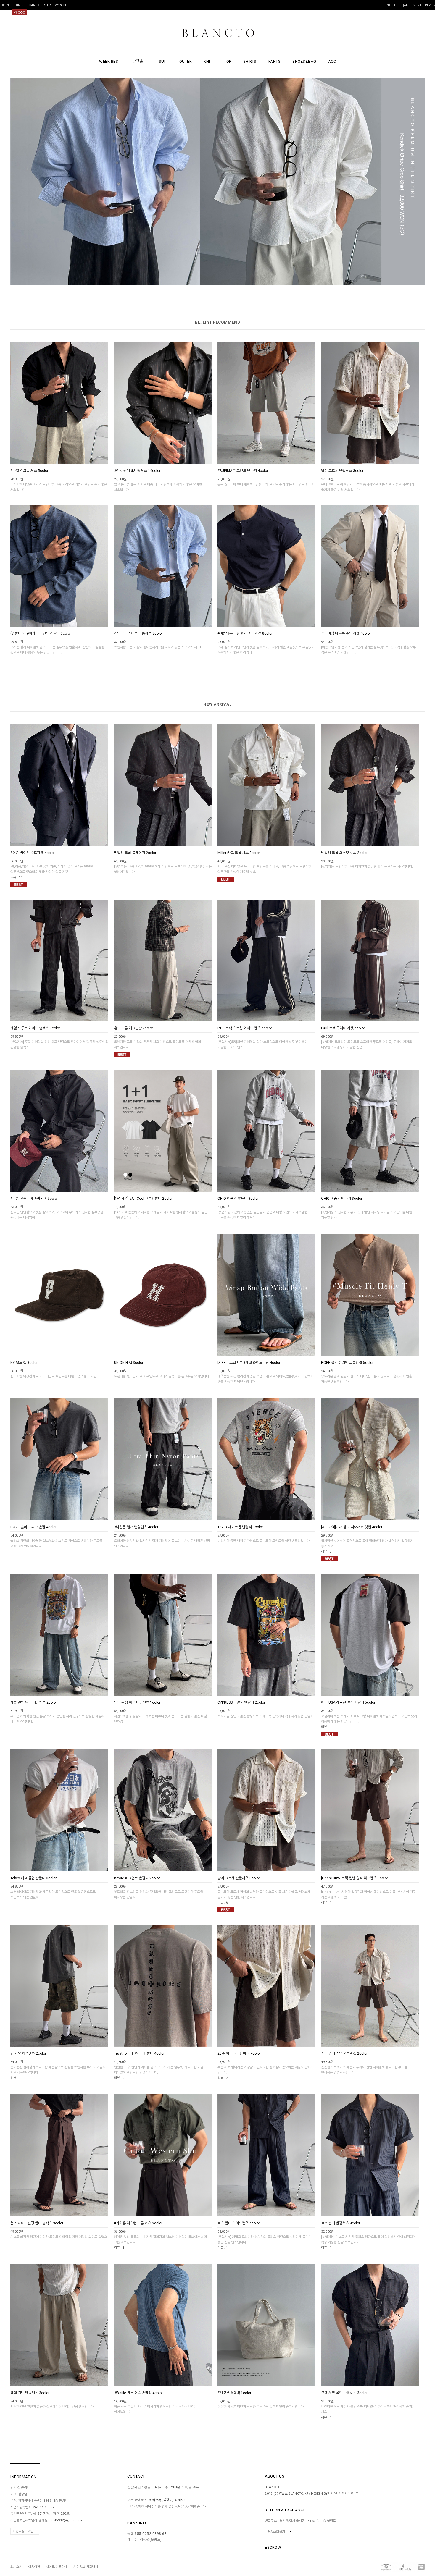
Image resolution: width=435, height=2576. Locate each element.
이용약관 (34, 2567)
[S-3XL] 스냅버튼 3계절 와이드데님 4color (249, 1363)
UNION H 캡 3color (129, 1363)
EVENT (417, 5)
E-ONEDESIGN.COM (343, 2493)
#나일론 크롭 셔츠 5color (29, 471)
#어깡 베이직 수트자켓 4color (33, 853)
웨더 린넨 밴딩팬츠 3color (30, 2393)
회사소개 (16, 2567)
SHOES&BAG (304, 61)
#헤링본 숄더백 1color (234, 2393)
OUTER (186, 61)
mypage (61, 5)
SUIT (163, 61)
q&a (405, 5)
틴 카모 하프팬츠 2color (28, 2053)
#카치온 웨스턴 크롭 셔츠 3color (138, 2223)
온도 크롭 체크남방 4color (133, 1028)
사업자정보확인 (23, 2531)
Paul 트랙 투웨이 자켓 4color (343, 1028)
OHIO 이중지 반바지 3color (342, 1199)
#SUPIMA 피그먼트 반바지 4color (243, 471)
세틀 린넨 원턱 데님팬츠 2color (34, 1702)
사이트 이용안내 (57, 2567)
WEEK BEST (110, 61)
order (46, 5)
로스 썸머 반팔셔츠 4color (341, 2223)
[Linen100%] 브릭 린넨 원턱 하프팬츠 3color (355, 1878)
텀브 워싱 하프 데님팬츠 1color (137, 1702)
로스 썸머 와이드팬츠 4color (239, 2223)
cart (33, 5)
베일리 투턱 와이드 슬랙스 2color (35, 1028)
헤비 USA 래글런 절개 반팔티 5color (348, 1702)
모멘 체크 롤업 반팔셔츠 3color (344, 2393)
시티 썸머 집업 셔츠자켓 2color (344, 2053)
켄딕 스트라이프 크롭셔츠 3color (138, 633)
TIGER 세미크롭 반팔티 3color (240, 1527)
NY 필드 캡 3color (24, 1363)
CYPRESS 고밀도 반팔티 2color (241, 1702)
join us (19, 5)
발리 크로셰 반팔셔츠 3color (342, 471)
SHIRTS (250, 61)
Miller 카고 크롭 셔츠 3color (239, 853)
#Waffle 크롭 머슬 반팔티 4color (138, 2393)
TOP (228, 61)
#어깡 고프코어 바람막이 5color (34, 1199)
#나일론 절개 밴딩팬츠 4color (136, 1527)
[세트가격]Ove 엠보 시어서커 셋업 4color (352, 1527)
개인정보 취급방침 (86, 2567)
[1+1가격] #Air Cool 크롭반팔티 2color (143, 1199)
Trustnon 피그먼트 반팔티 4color (139, 2053)
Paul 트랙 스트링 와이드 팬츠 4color (245, 1028)
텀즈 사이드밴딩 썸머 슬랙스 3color (37, 2223)
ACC (332, 61)
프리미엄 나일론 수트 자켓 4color (346, 633)
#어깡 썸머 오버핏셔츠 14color (137, 471)
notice (392, 5)
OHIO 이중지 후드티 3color (238, 1199)
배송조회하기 (276, 2532)
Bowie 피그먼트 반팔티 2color (137, 1878)
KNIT (208, 61)
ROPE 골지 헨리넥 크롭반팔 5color (347, 1363)
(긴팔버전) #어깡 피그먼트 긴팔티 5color (41, 633)
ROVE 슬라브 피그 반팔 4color (33, 1527)
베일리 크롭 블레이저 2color (135, 853)
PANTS (275, 61)
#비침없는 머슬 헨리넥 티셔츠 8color (245, 633)
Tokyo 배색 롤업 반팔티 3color (33, 1878)
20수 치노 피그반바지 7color (239, 2053)
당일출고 (140, 61)
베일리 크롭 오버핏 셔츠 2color (344, 853)
